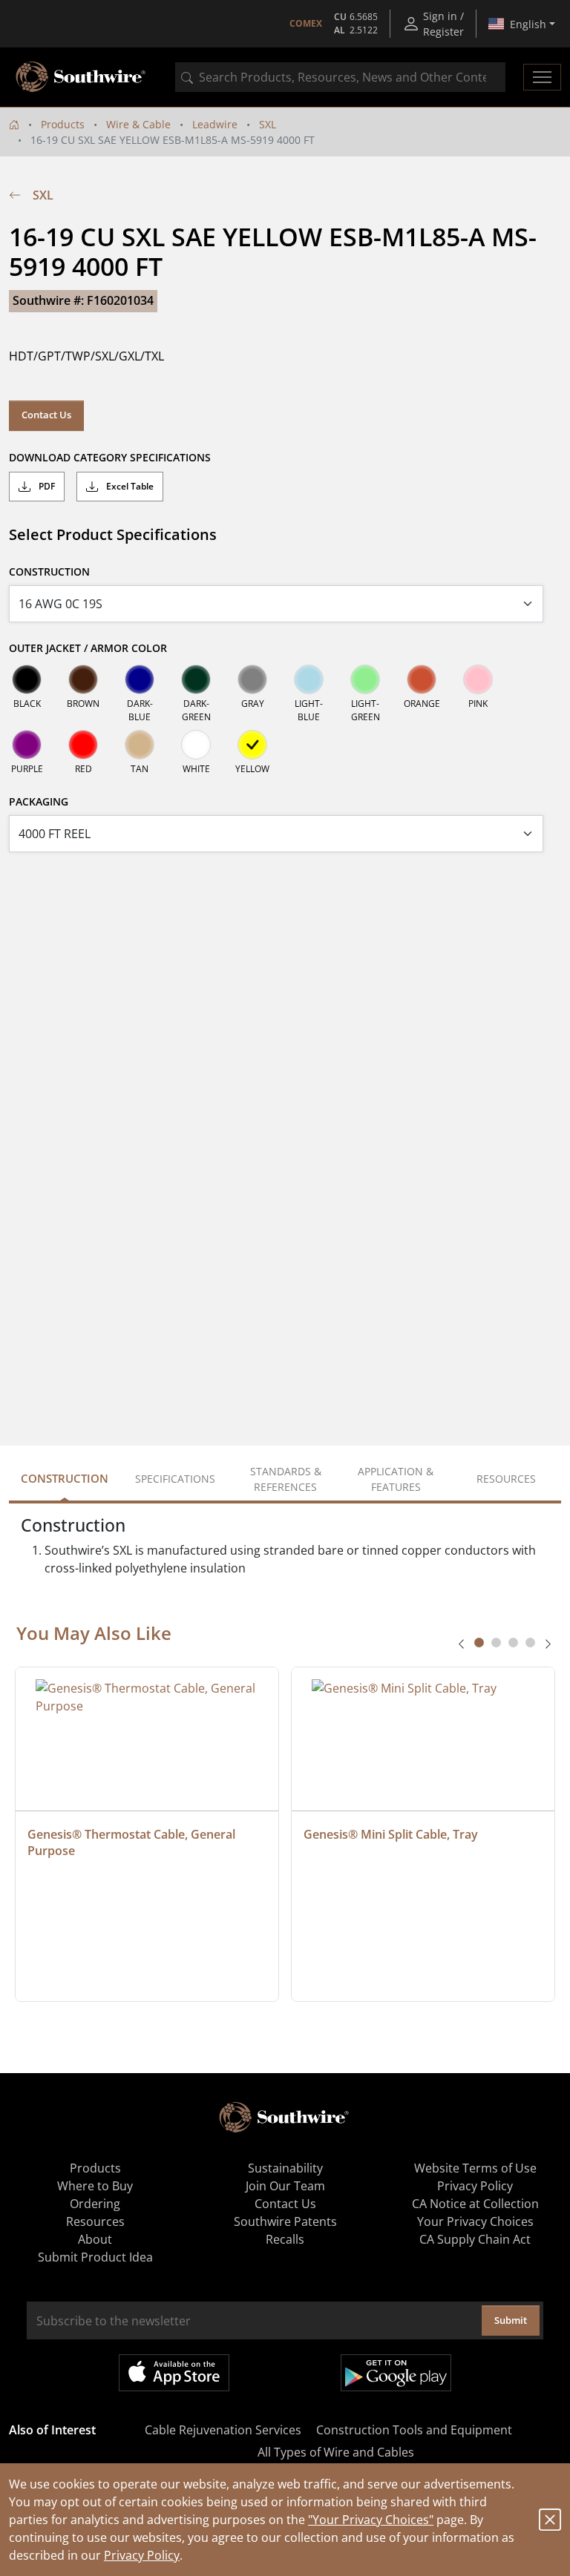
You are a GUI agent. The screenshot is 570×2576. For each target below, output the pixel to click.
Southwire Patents (285, 2221)
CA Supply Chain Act (475, 2239)
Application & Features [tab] (396, 1479)
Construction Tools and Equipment (414, 2430)
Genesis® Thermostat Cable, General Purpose (133, 1842)
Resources (95, 2221)
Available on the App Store (174, 2373)
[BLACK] (27, 679)
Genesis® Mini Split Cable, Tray (391, 1834)
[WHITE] (196, 745)
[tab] (479, 1643)
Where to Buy (95, 2186)
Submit (511, 2320)
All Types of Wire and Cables (336, 2452)
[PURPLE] (27, 745)
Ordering (95, 2204)
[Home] (14, 124)
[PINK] (478, 679)
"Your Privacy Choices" (371, 2520)
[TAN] (140, 745)
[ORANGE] (422, 679)
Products (63, 124)
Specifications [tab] (175, 1479)
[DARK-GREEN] (196, 679)
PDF (46, 486)
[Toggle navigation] (542, 77)
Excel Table (129, 486)
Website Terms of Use (475, 2168)
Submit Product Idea (95, 2257)
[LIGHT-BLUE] (309, 679)
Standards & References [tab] (286, 1479)
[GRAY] (252, 679)
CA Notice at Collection (475, 2204)
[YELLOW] (252, 745)
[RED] (83, 745)
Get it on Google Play (396, 2373)
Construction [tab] (65, 1478)
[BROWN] (83, 679)
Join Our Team (285, 2186)
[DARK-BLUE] (140, 679)
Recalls (285, 2239)
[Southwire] (82, 77)
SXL (268, 124)
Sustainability (285, 2168)
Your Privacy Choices (475, 2221)
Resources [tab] (506, 1479)
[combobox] (340, 77)
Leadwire (215, 124)
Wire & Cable (138, 124)
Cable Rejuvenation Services (223, 2430)
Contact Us (46, 415)
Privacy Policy (142, 2555)
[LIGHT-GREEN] (365, 679)
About (95, 2239)
